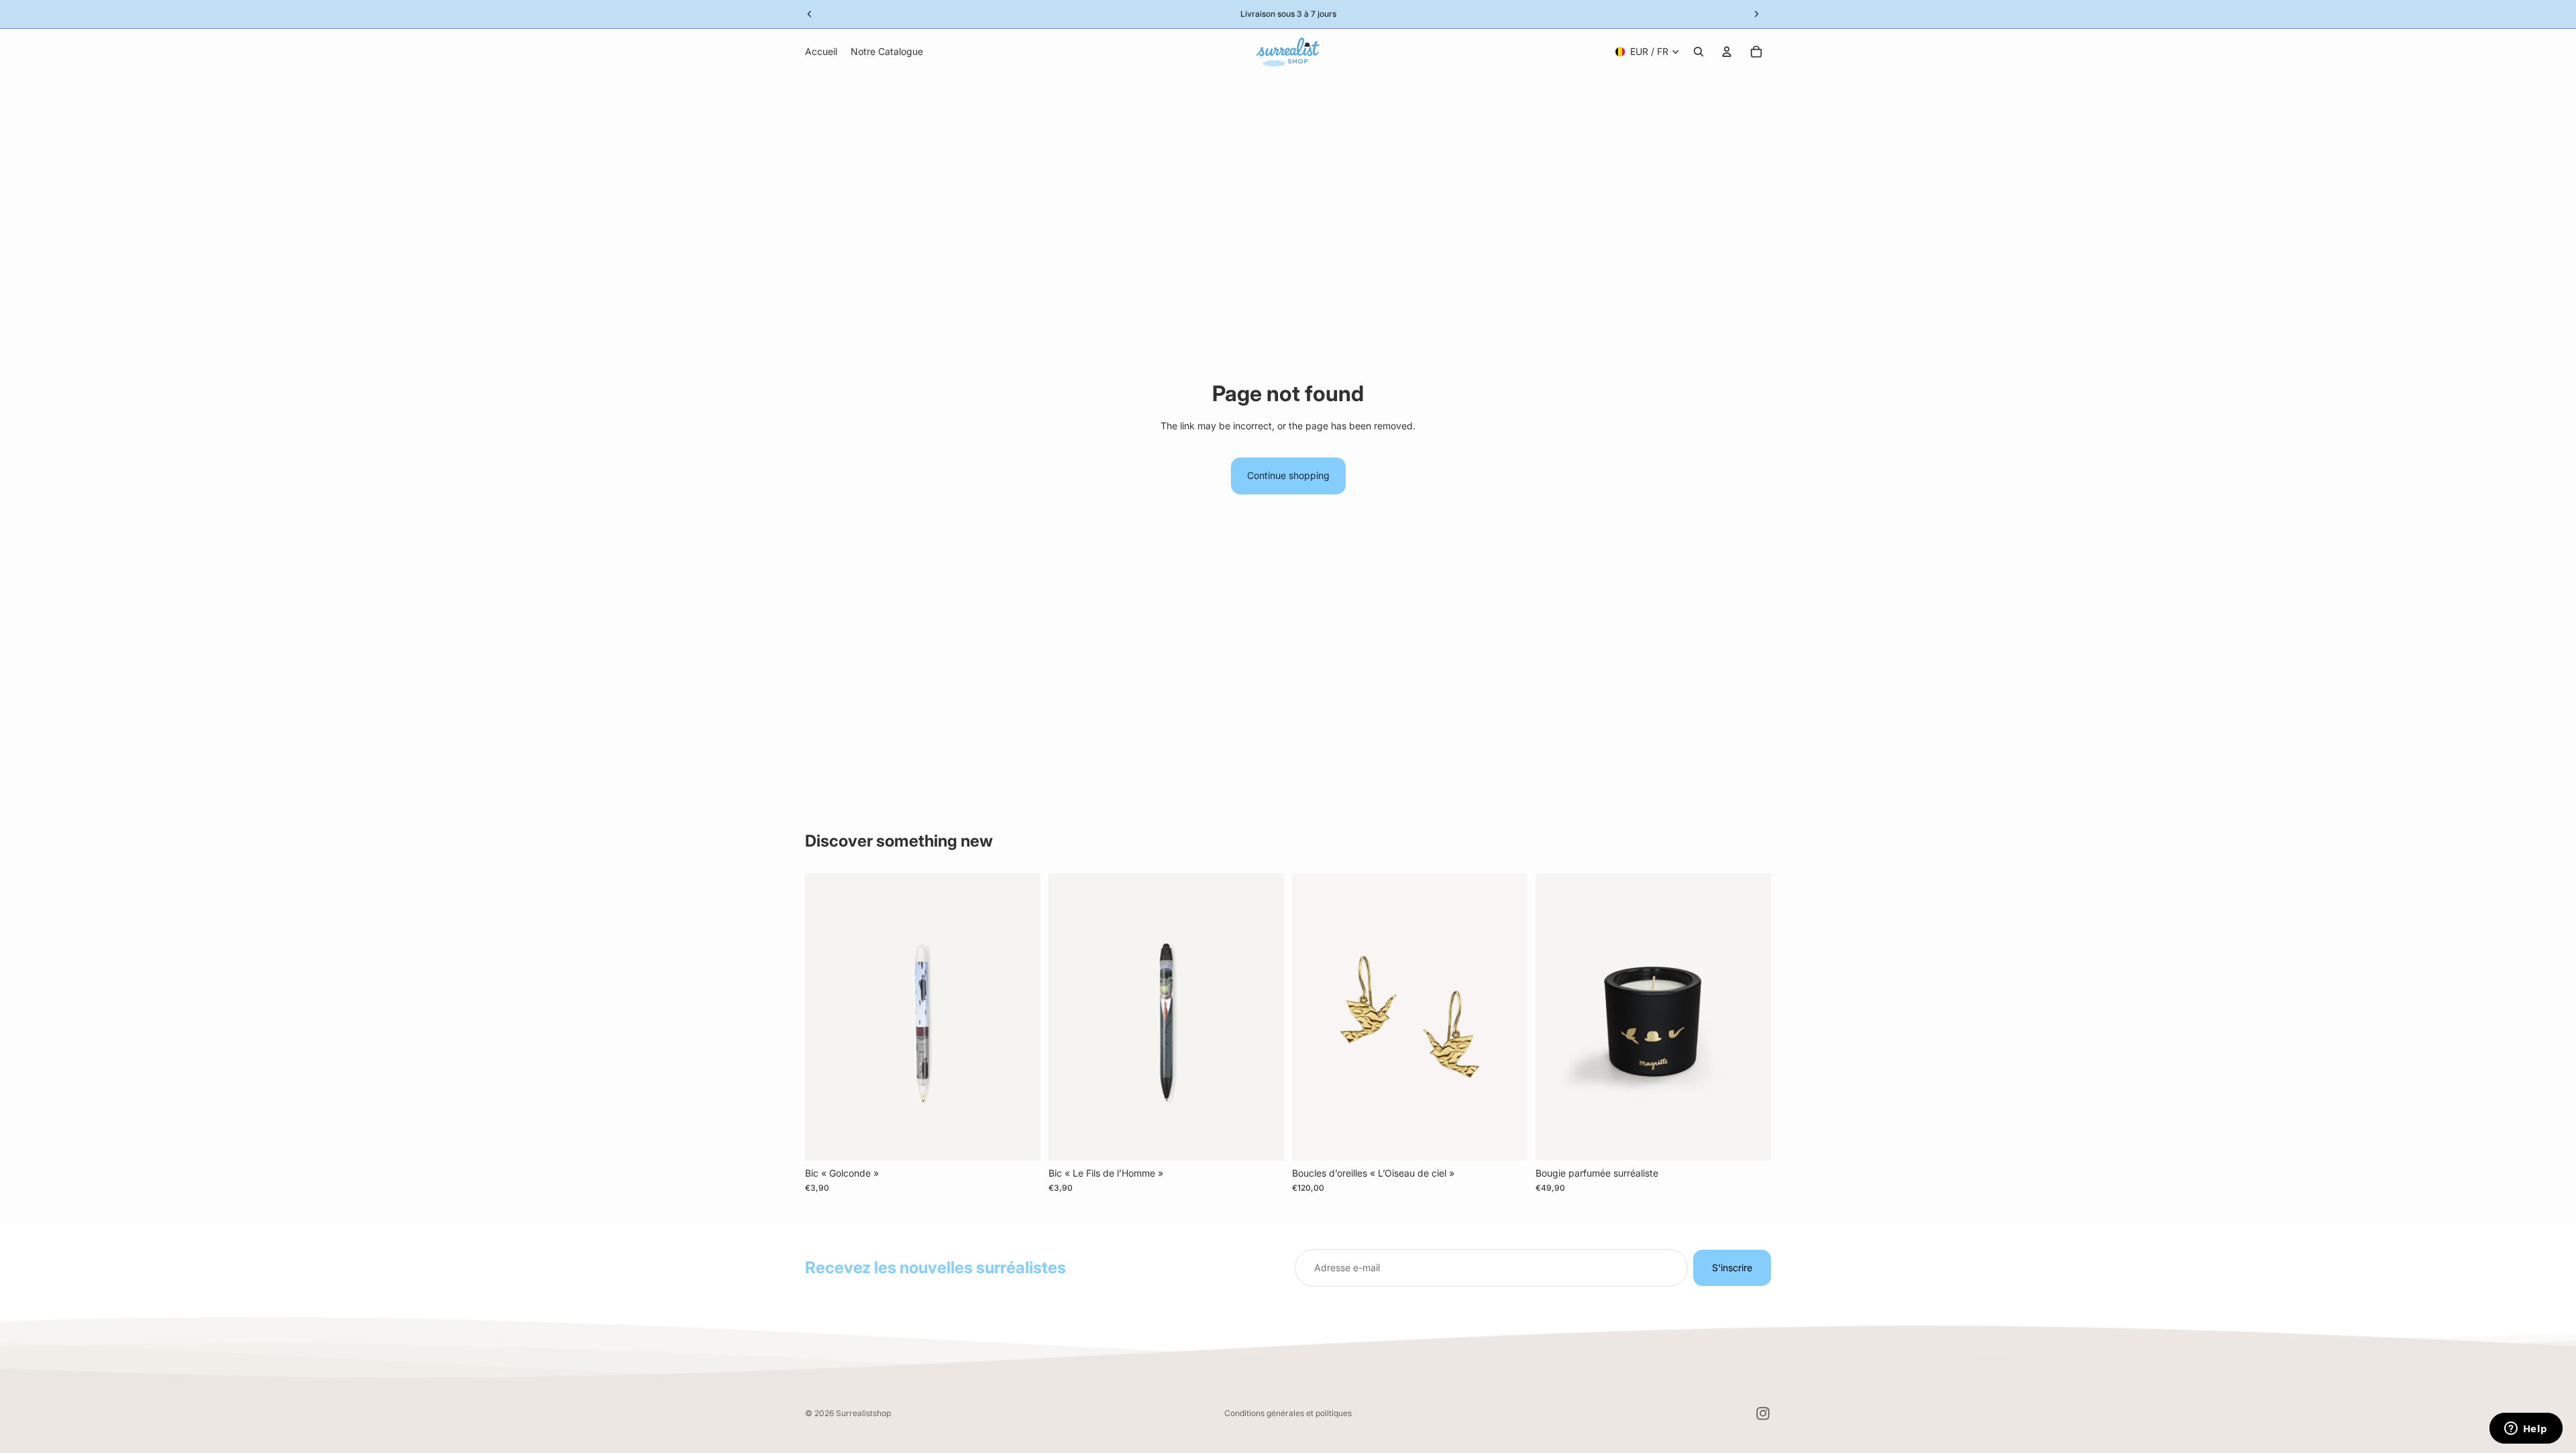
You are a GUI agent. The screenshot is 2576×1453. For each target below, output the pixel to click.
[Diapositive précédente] (1312, 1017)
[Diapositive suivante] (1507, 1017)
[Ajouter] (1020, 1140)
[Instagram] (1763, 1413)
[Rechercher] (1699, 52)
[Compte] (1727, 52)
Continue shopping (1288, 475)
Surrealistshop (863, 1413)
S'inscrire (1732, 1268)
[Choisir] (1507, 1140)
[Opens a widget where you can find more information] (2526, 1430)
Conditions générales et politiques (1288, 1413)
